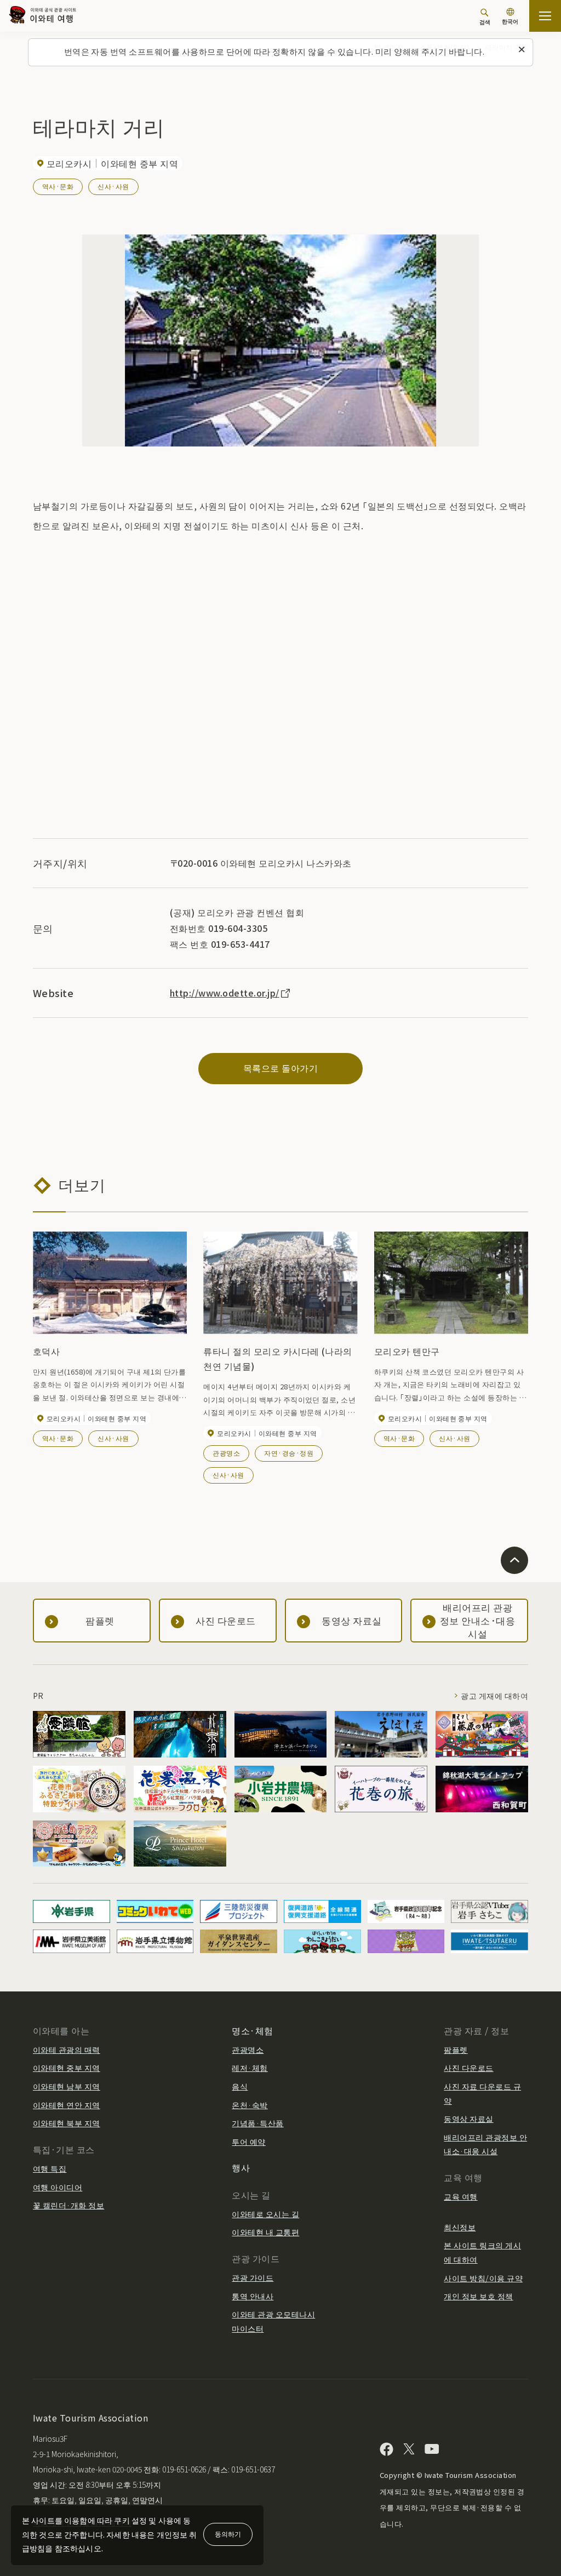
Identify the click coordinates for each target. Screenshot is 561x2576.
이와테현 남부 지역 (67, 2086)
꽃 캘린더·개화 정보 (68, 2205)
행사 (241, 2167)
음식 (240, 2086)
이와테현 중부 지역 (67, 2068)
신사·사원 (113, 186)
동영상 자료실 (468, 2119)
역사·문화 (58, 186)
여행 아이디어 (58, 2187)
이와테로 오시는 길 (265, 2214)
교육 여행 (460, 2196)
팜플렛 (456, 2050)
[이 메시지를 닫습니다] (522, 50)
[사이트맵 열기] (545, 16)
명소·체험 (252, 2030)
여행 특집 (50, 2168)
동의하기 (228, 2534)
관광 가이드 (253, 2277)
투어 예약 (248, 2142)
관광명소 (226, 1453)
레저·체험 (250, 2068)
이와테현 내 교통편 (265, 2232)
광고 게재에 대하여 (494, 1696)
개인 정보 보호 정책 (478, 2296)
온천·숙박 (250, 2105)
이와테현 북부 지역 (67, 2123)
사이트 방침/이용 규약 (483, 2278)
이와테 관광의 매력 (67, 2050)
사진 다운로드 (468, 2068)
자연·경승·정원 (289, 1453)
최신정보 (460, 2227)
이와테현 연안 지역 (67, 2105)
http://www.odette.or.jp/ (225, 993)
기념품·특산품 (257, 2123)
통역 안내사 (253, 2296)
